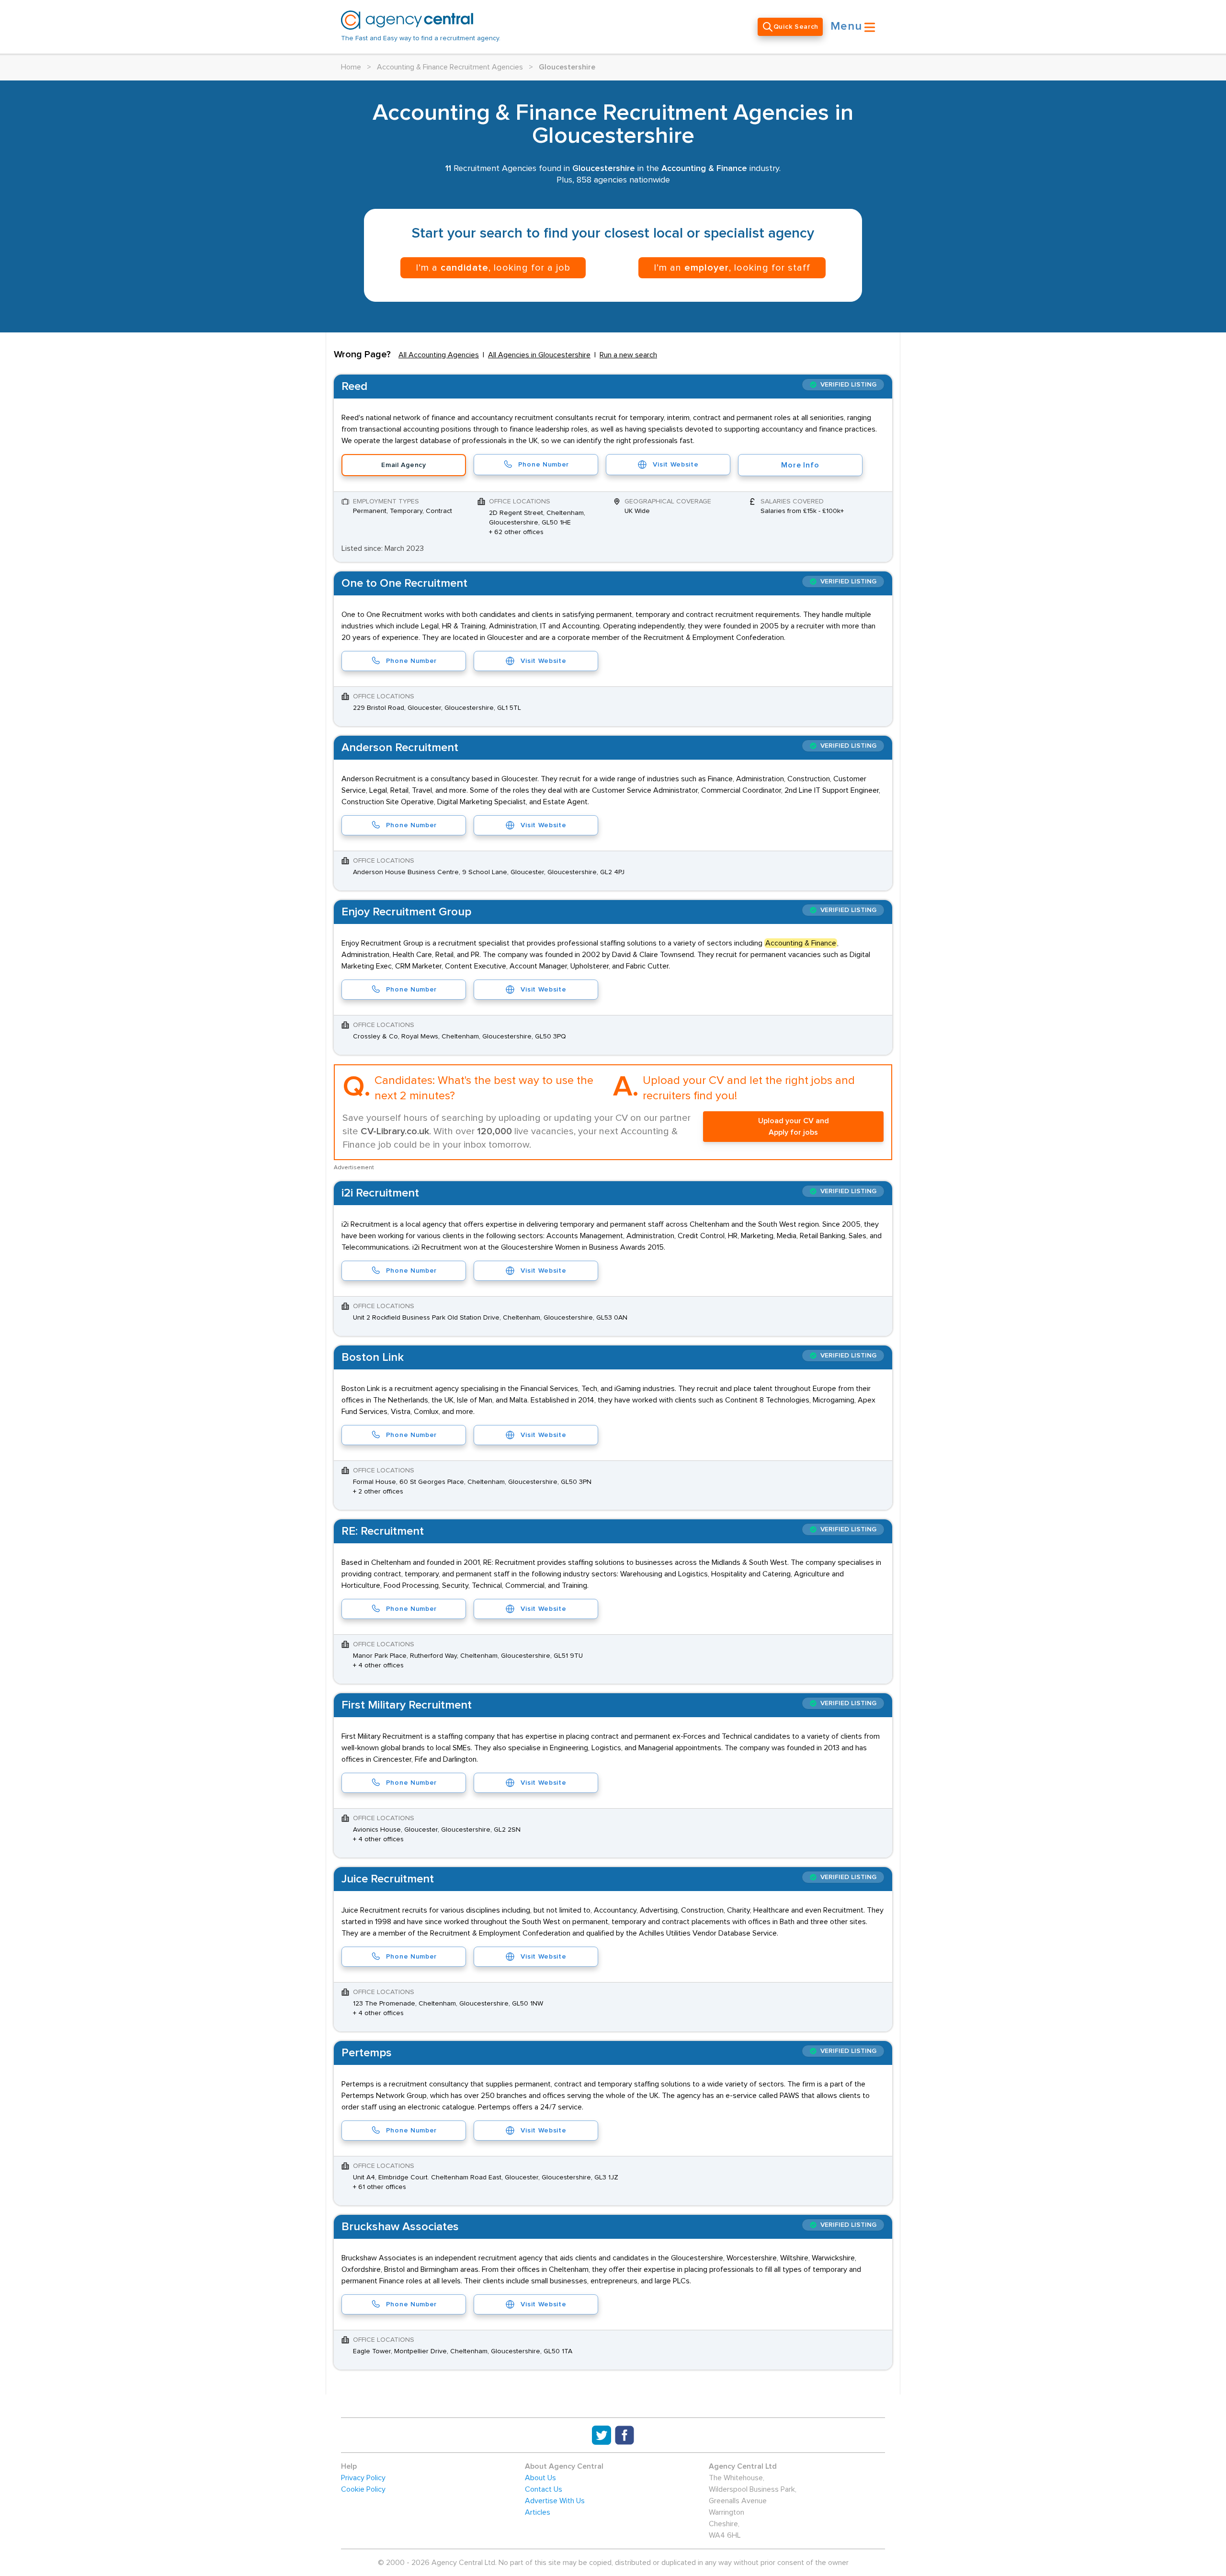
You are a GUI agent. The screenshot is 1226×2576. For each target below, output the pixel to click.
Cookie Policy (363, 2489)
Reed (354, 387)
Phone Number (544, 465)
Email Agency (403, 465)
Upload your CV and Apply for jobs (794, 1127)
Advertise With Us (555, 2501)
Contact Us (544, 2489)
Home (351, 67)
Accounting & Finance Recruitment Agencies (450, 67)
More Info (800, 465)
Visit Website (675, 465)
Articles (538, 2512)
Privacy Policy (363, 2478)
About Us (540, 2478)
